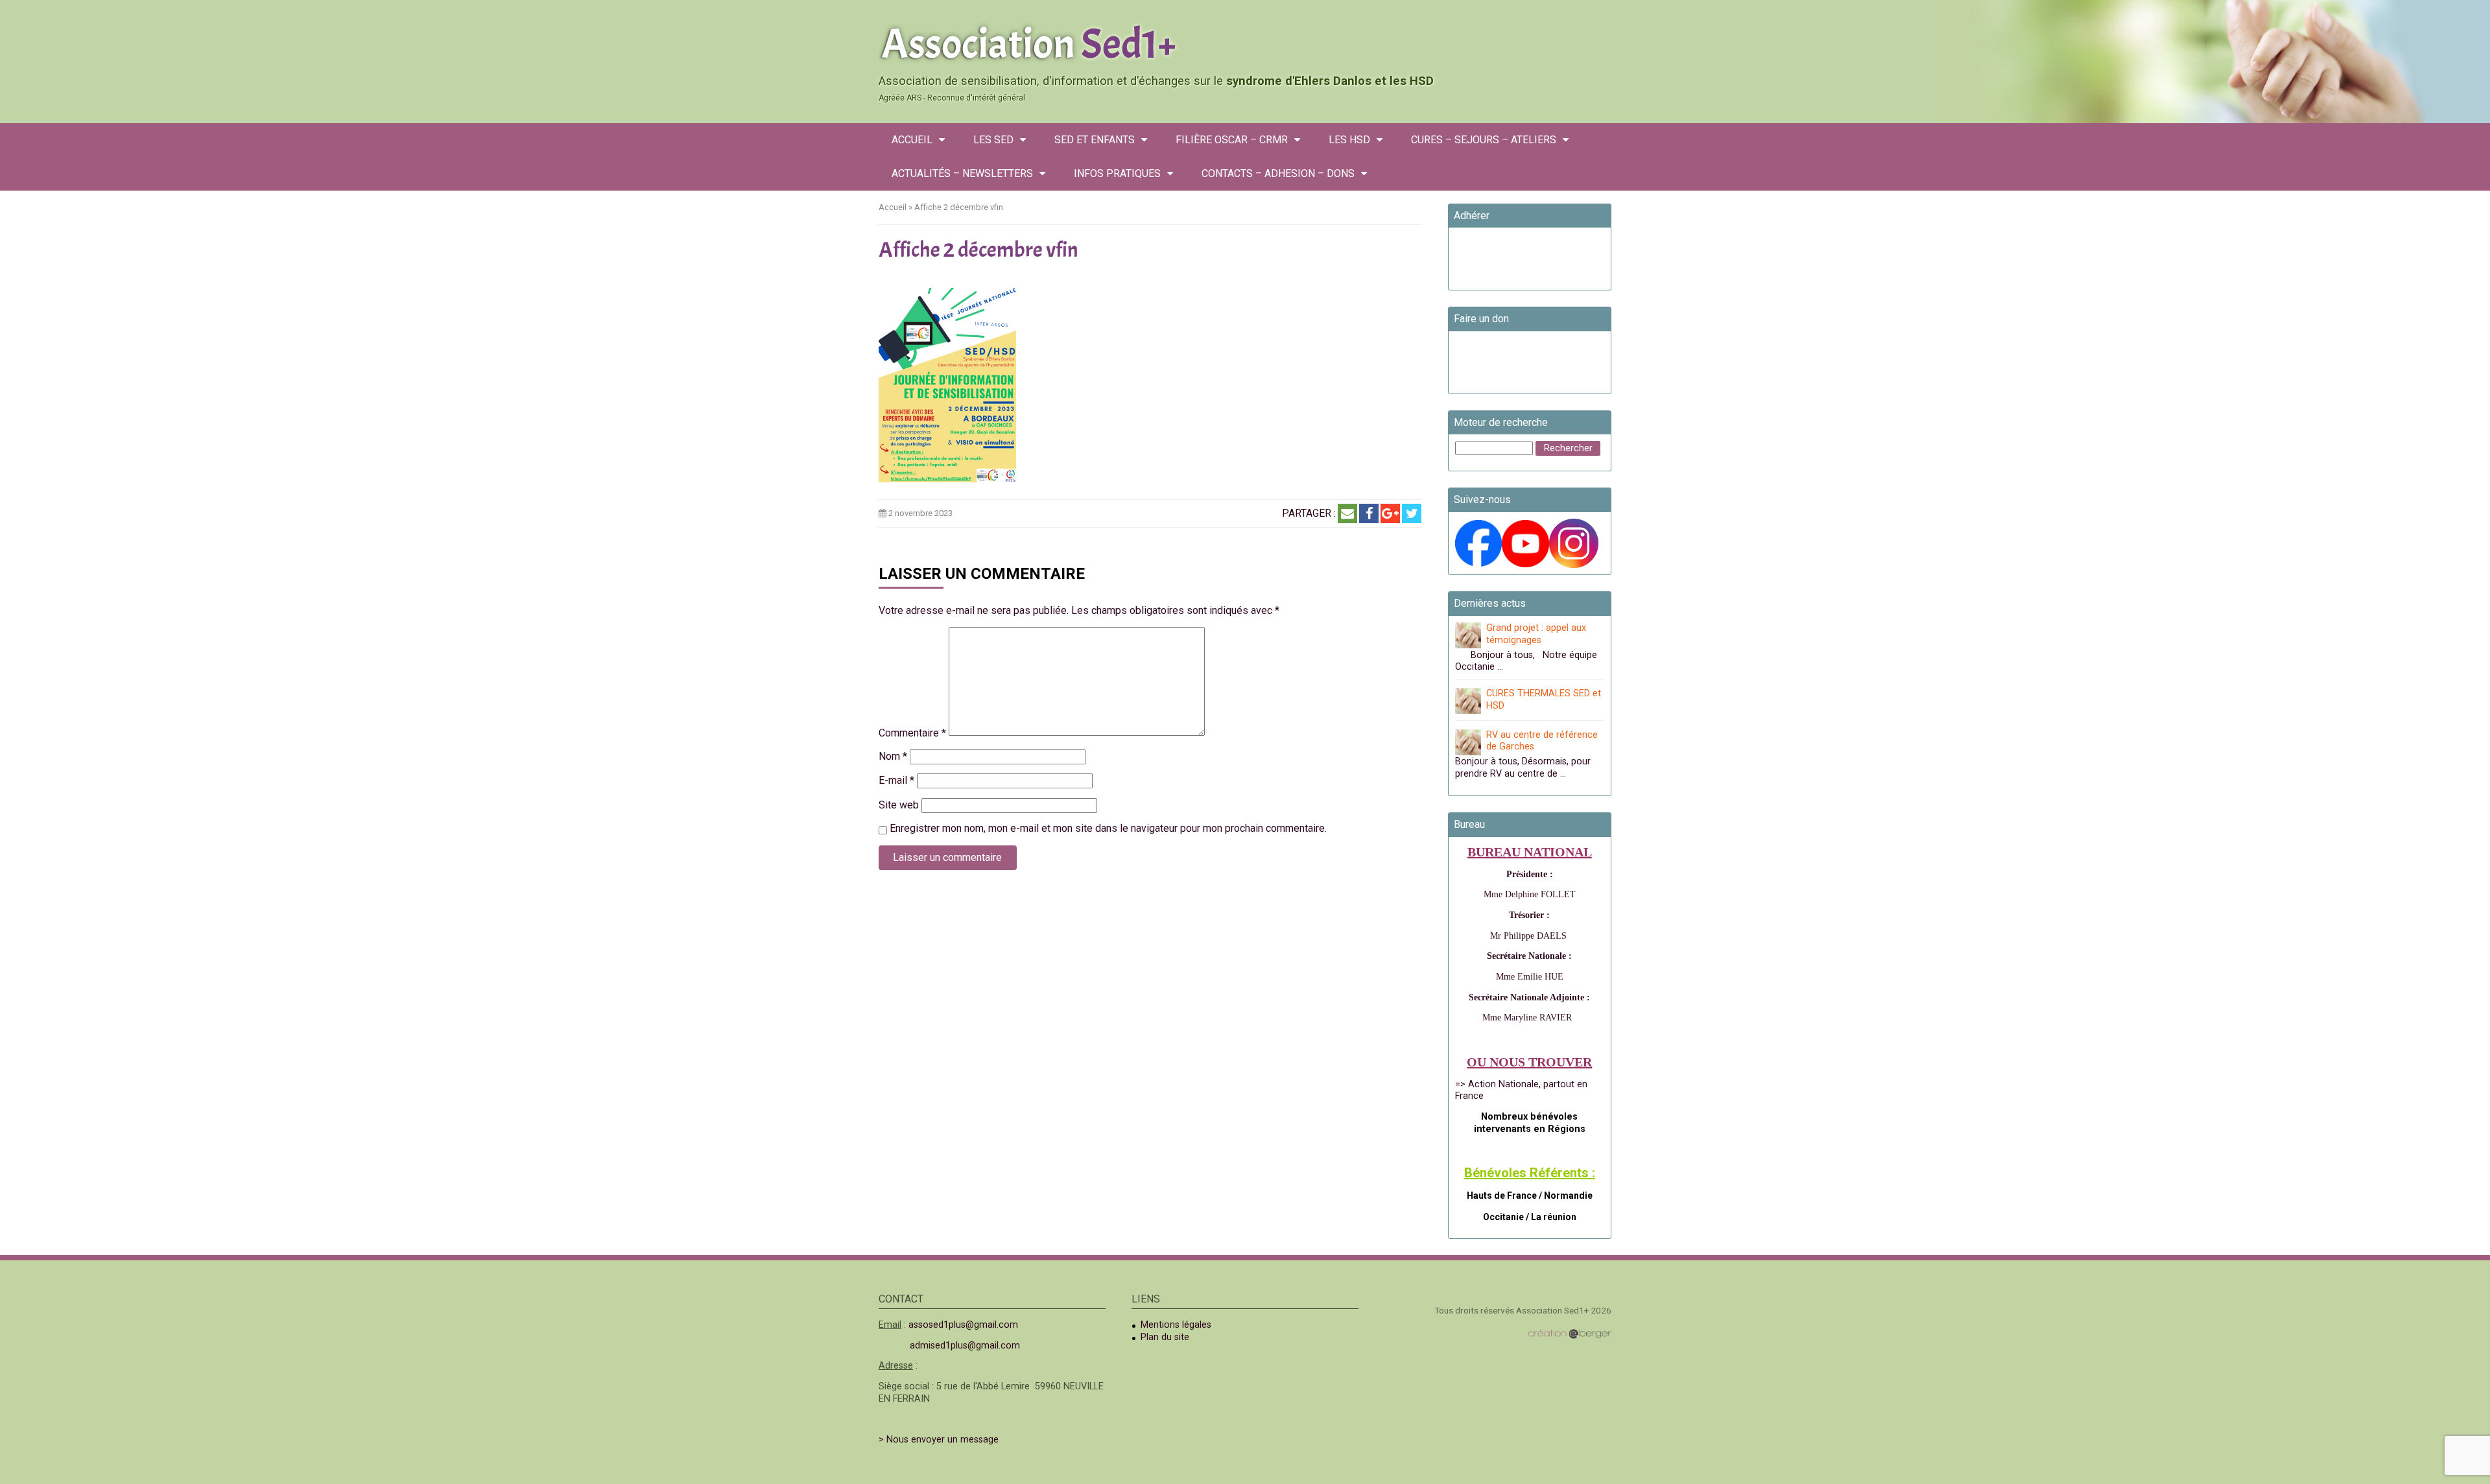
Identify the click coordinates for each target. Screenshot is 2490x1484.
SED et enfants (1095, 140)
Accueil (912, 140)
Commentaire (912, 733)
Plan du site (1165, 1337)
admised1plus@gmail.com (965, 1346)
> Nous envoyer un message (939, 1440)
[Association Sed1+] (1245, 41)
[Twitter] (1412, 513)
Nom (893, 756)
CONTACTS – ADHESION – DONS (1278, 173)
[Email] (1347, 513)
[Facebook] (1369, 513)
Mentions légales (1176, 1325)
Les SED (993, 140)
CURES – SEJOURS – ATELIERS (1484, 140)
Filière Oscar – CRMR (1232, 140)
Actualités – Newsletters (962, 173)
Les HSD (1349, 140)
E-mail (896, 780)
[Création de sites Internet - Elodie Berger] (1570, 1334)
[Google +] (1390, 513)
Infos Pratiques (1117, 173)
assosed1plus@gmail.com (963, 1325)
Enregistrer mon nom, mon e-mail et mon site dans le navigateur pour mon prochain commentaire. (1108, 828)
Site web (899, 805)
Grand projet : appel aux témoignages (1536, 634)
